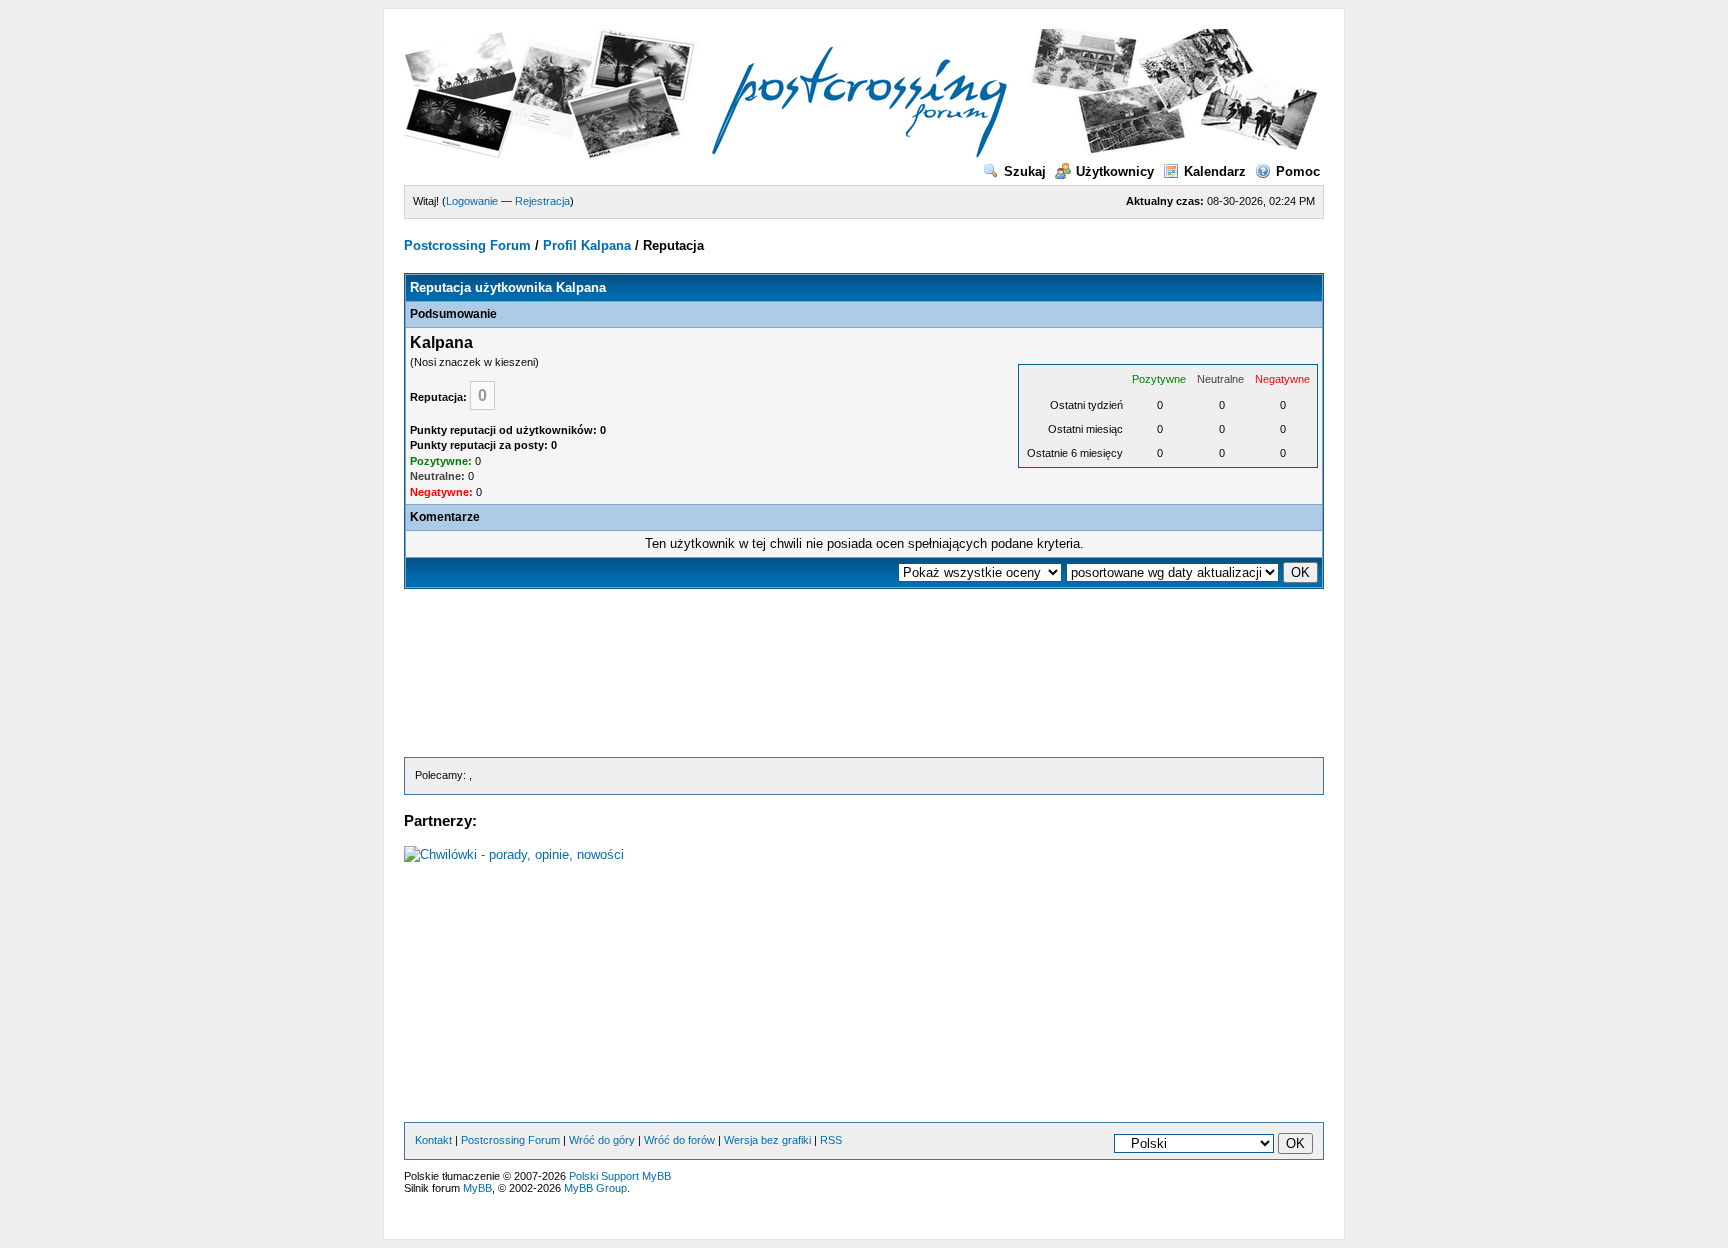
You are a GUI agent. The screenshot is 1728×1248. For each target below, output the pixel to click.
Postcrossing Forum (467, 245)
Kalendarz (1215, 171)
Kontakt (433, 1140)
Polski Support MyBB (620, 1176)
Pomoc (1298, 171)
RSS (831, 1140)
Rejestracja (542, 201)
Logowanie (472, 201)
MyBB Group (595, 1188)
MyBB (477, 1188)
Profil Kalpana (587, 245)
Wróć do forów (679, 1140)
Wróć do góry (602, 1140)
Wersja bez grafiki (767, 1140)
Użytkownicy (1115, 171)
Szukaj (1025, 171)
